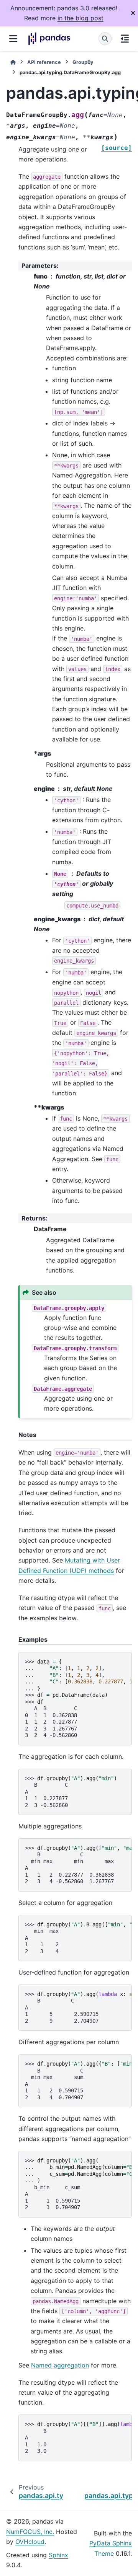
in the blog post (80, 18)
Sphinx (58, 2555)
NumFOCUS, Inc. (30, 2532)
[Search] (105, 39)
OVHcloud (30, 2542)
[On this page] (125, 39)
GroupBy (83, 62)
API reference (44, 62)
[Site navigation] (13, 39)
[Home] (13, 62)
